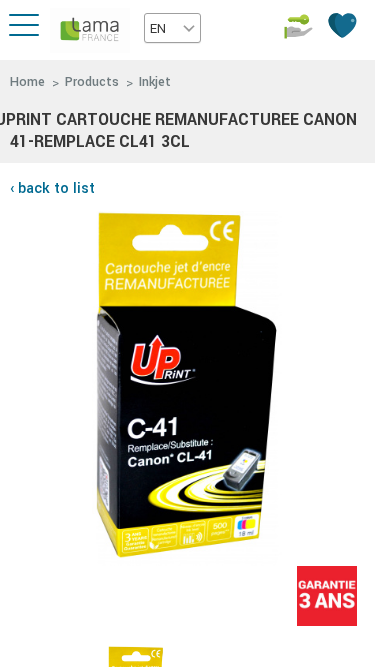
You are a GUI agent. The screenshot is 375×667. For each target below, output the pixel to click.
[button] (172, 28)
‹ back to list (52, 188)
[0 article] (345, 25)
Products (92, 82)
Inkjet (155, 82)
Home (27, 82)
